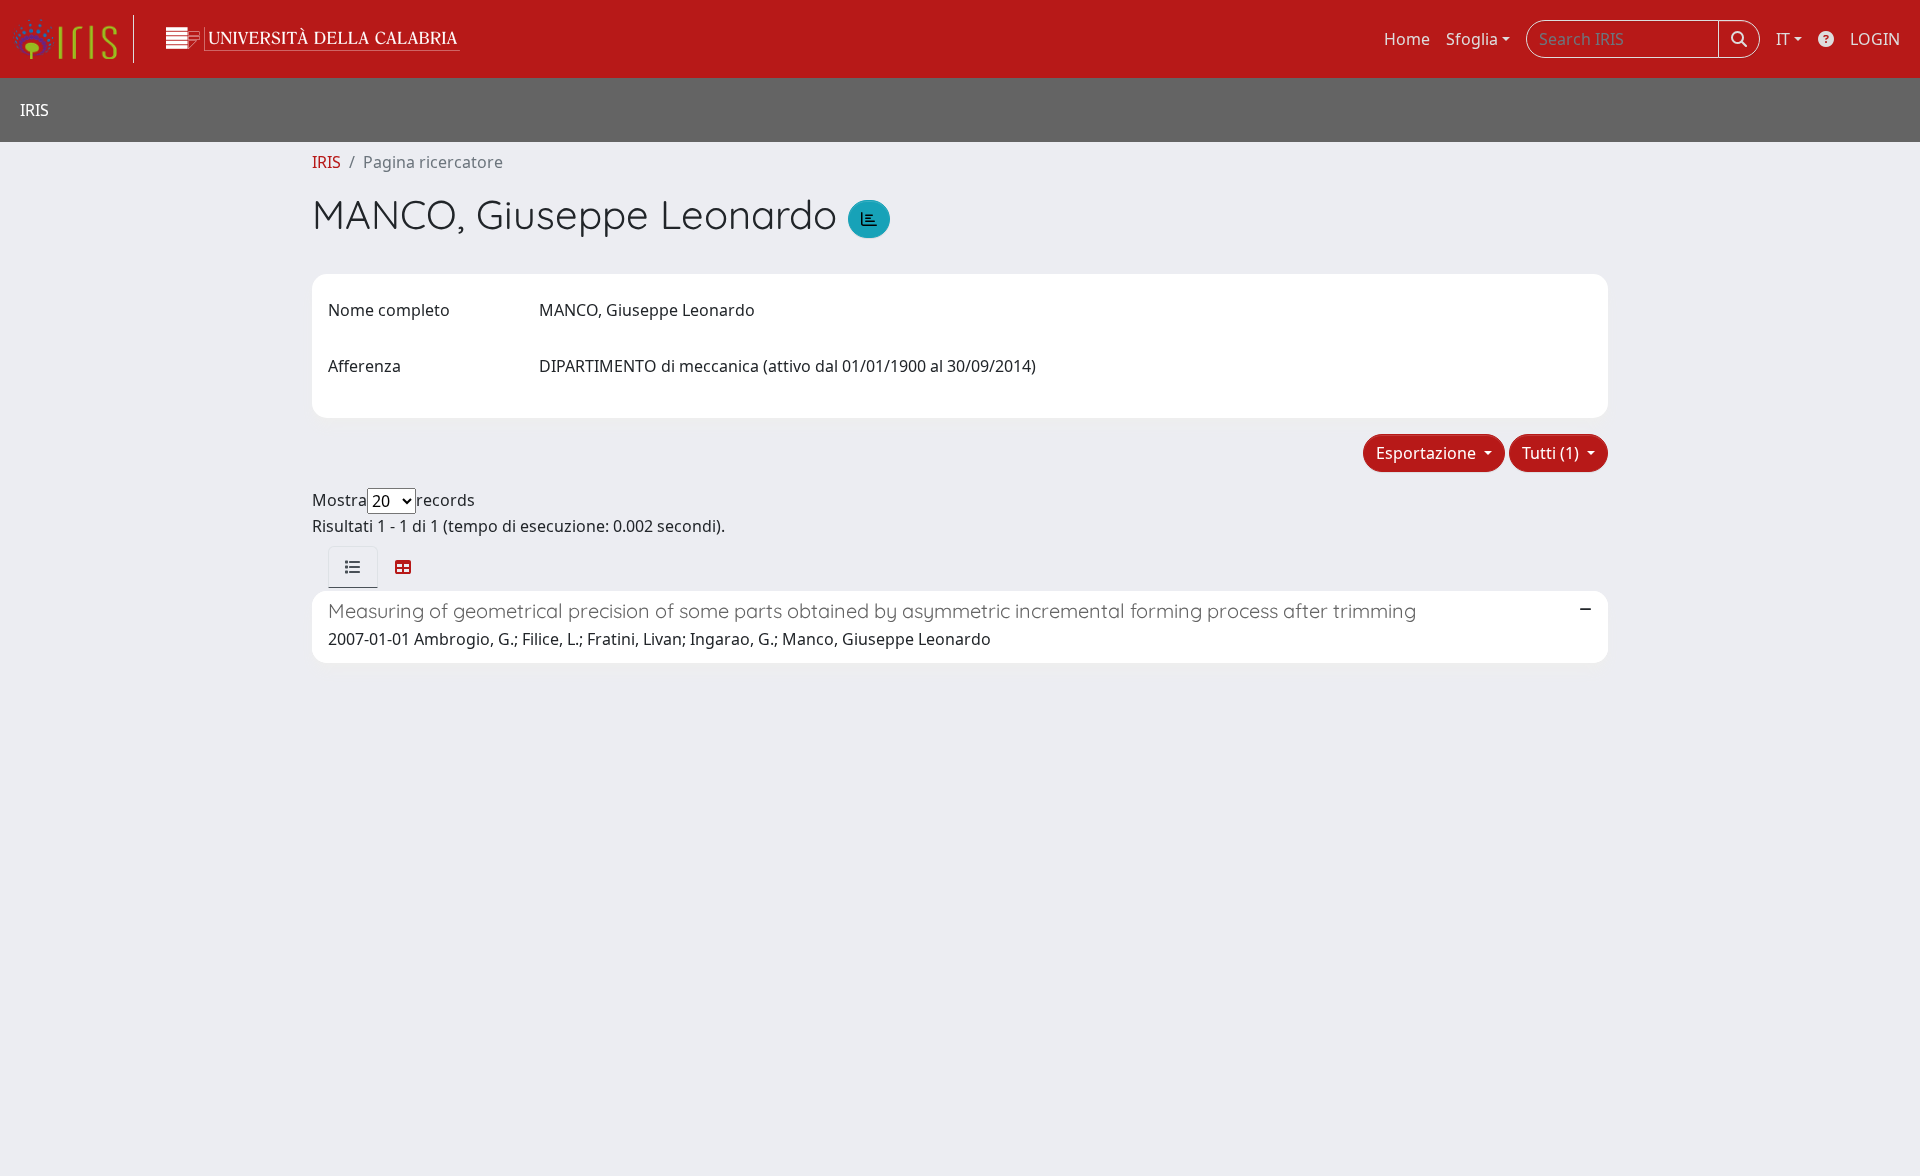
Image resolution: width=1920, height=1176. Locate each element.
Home (1407, 39)
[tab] (353, 567)
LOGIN (1875, 39)
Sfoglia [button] (1472, 39)
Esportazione (1428, 453)
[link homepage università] (313, 39)
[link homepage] (73, 39)
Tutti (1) (1552, 453)
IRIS (326, 162)
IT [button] (1783, 39)
